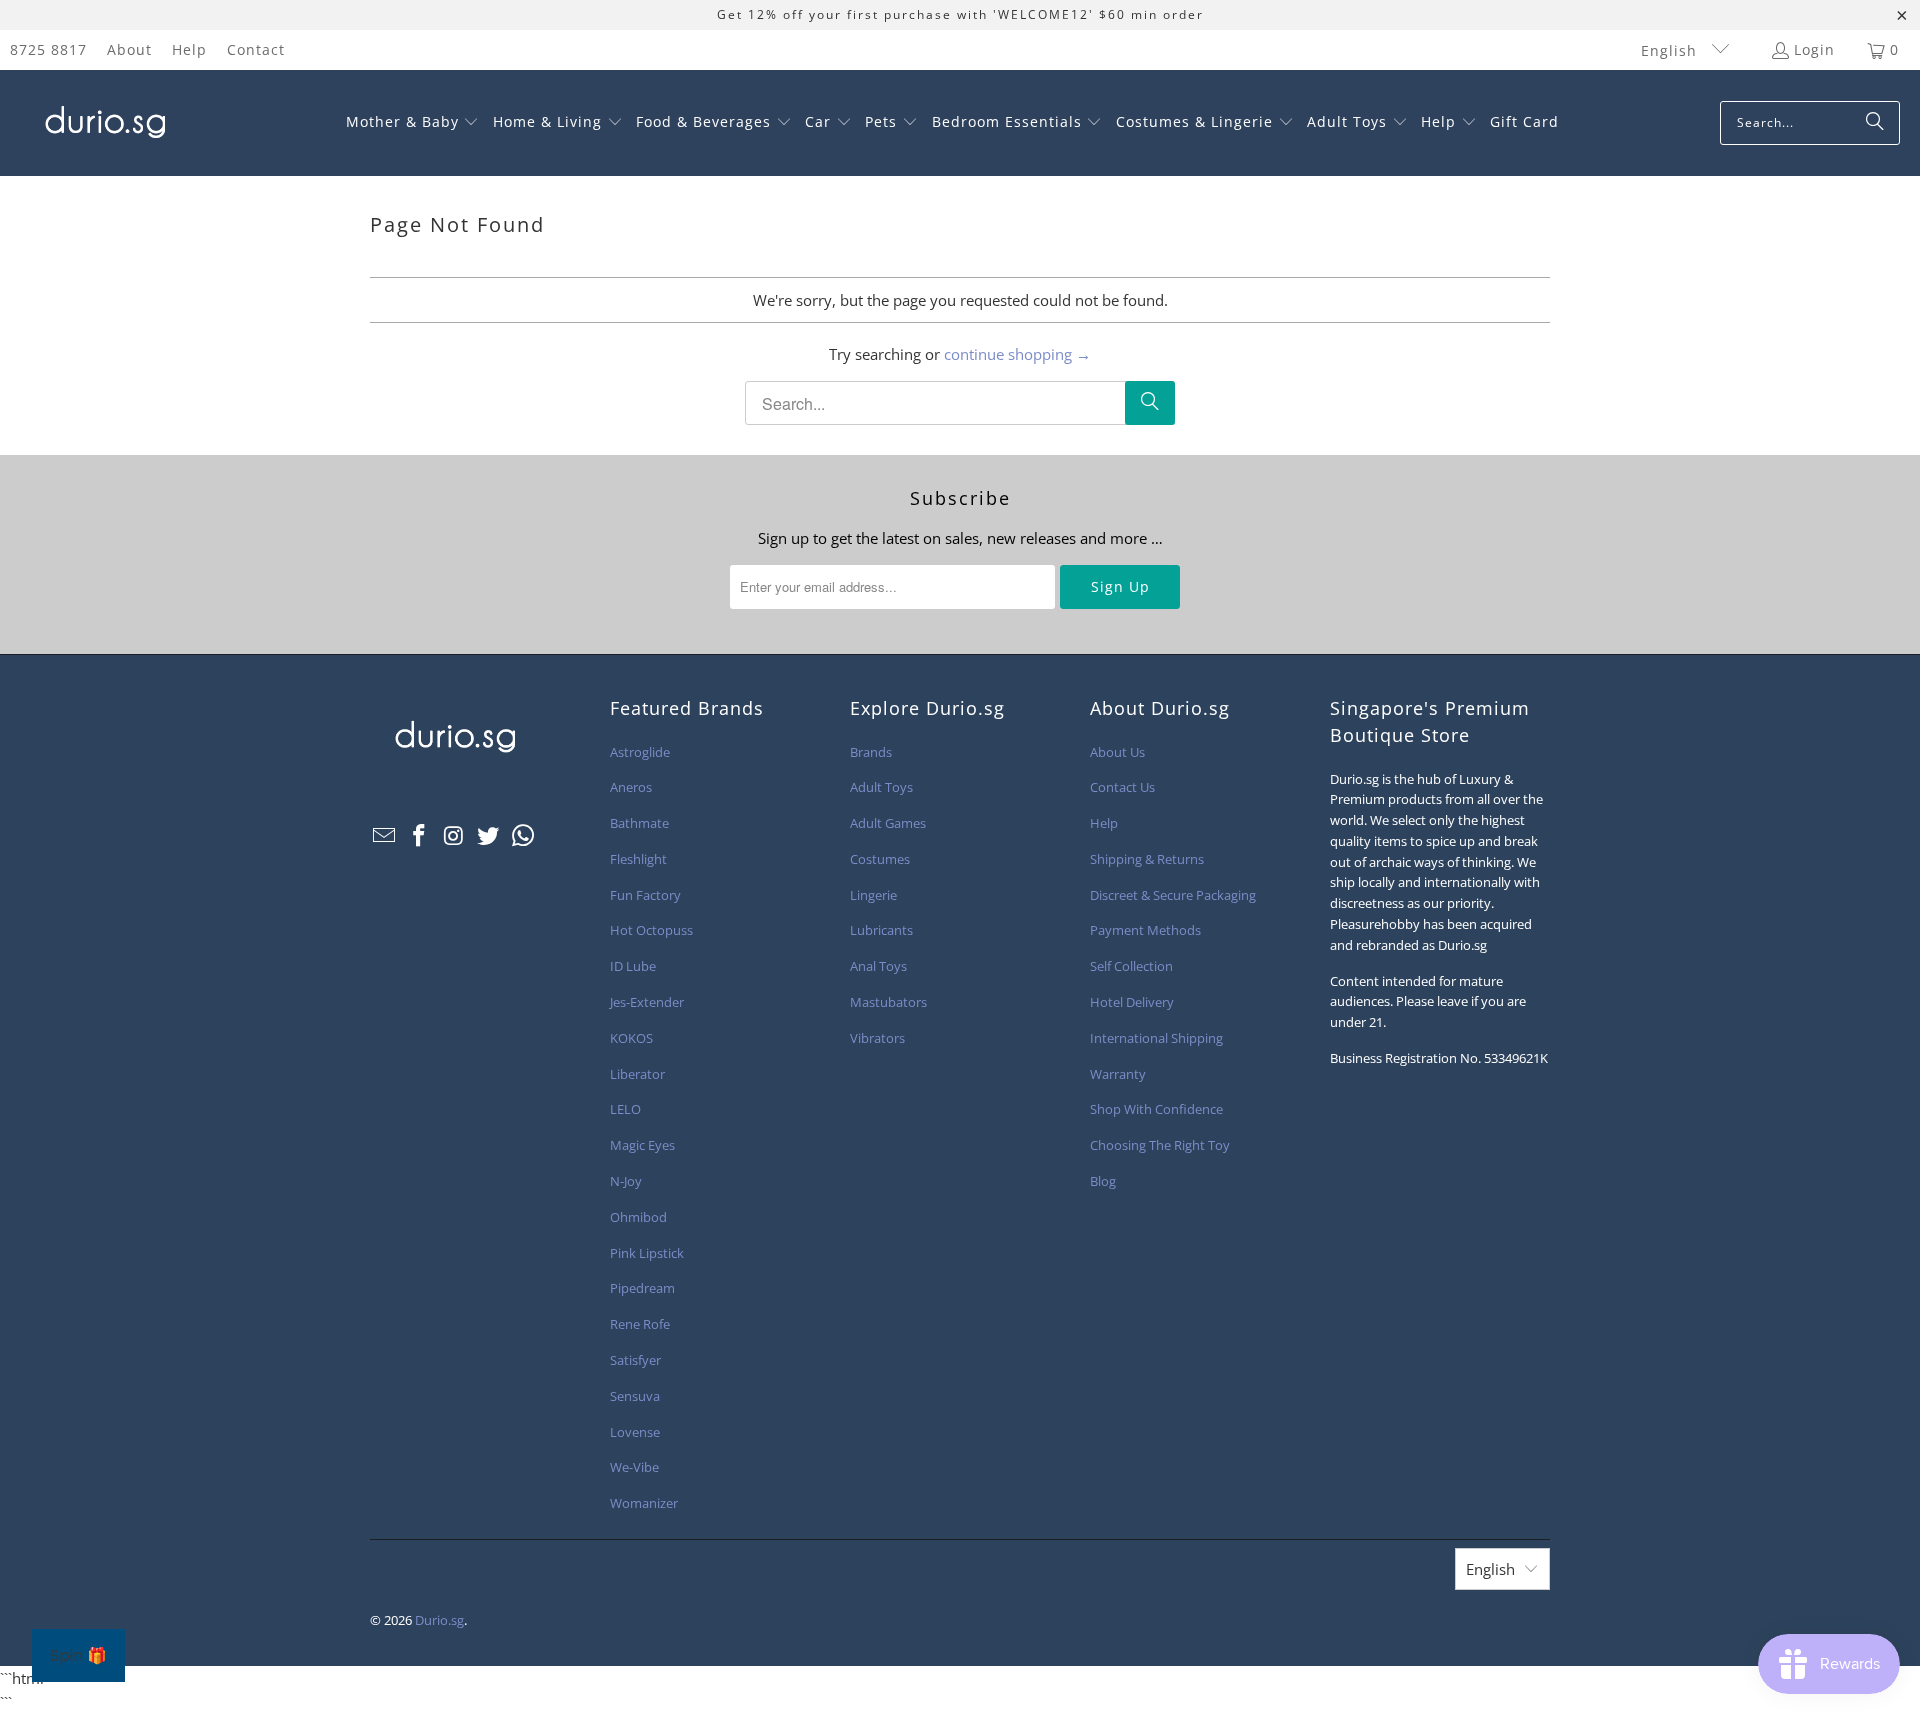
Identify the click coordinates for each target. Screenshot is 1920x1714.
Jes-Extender (647, 1002)
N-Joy (626, 1181)
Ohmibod (638, 1217)
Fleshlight (638, 859)
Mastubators (888, 1002)
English (1671, 50)
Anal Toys (878, 966)
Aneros (631, 787)
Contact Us (1122, 787)
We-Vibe (634, 1467)
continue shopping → (1017, 354)
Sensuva (635, 1396)
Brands (871, 752)
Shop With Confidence (1156, 1109)
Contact (256, 49)
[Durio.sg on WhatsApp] (524, 836)
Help (189, 49)
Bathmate (639, 823)
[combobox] (1810, 123)
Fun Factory (645, 895)
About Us (1117, 752)
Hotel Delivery (1132, 1002)
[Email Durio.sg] (385, 836)
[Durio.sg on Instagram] (454, 836)
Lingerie (873, 895)
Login (1814, 49)
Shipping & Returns (1147, 859)
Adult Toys (881, 787)
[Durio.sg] (102, 123)
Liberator (637, 1074)
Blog (1103, 1181)
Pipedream (642, 1288)
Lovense (635, 1432)
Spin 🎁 (78, 1655)
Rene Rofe (640, 1324)
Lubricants (881, 930)
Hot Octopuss (651, 930)
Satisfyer (635, 1360)
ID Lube (633, 966)
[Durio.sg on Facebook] (420, 836)
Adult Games (888, 823)
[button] (413, 123)
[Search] (1875, 123)
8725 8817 (48, 49)
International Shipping (1156, 1038)
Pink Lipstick (647, 1253)
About (129, 49)
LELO (625, 1109)
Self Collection (1131, 966)
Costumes (880, 859)
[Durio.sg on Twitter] (489, 836)
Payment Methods (1145, 930)
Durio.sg (439, 1620)
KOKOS (631, 1038)
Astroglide (640, 752)
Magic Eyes (642, 1145)
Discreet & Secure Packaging (1173, 895)
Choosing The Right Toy (1160, 1145)
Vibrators (877, 1038)
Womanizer (644, 1503)
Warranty (1118, 1074)
